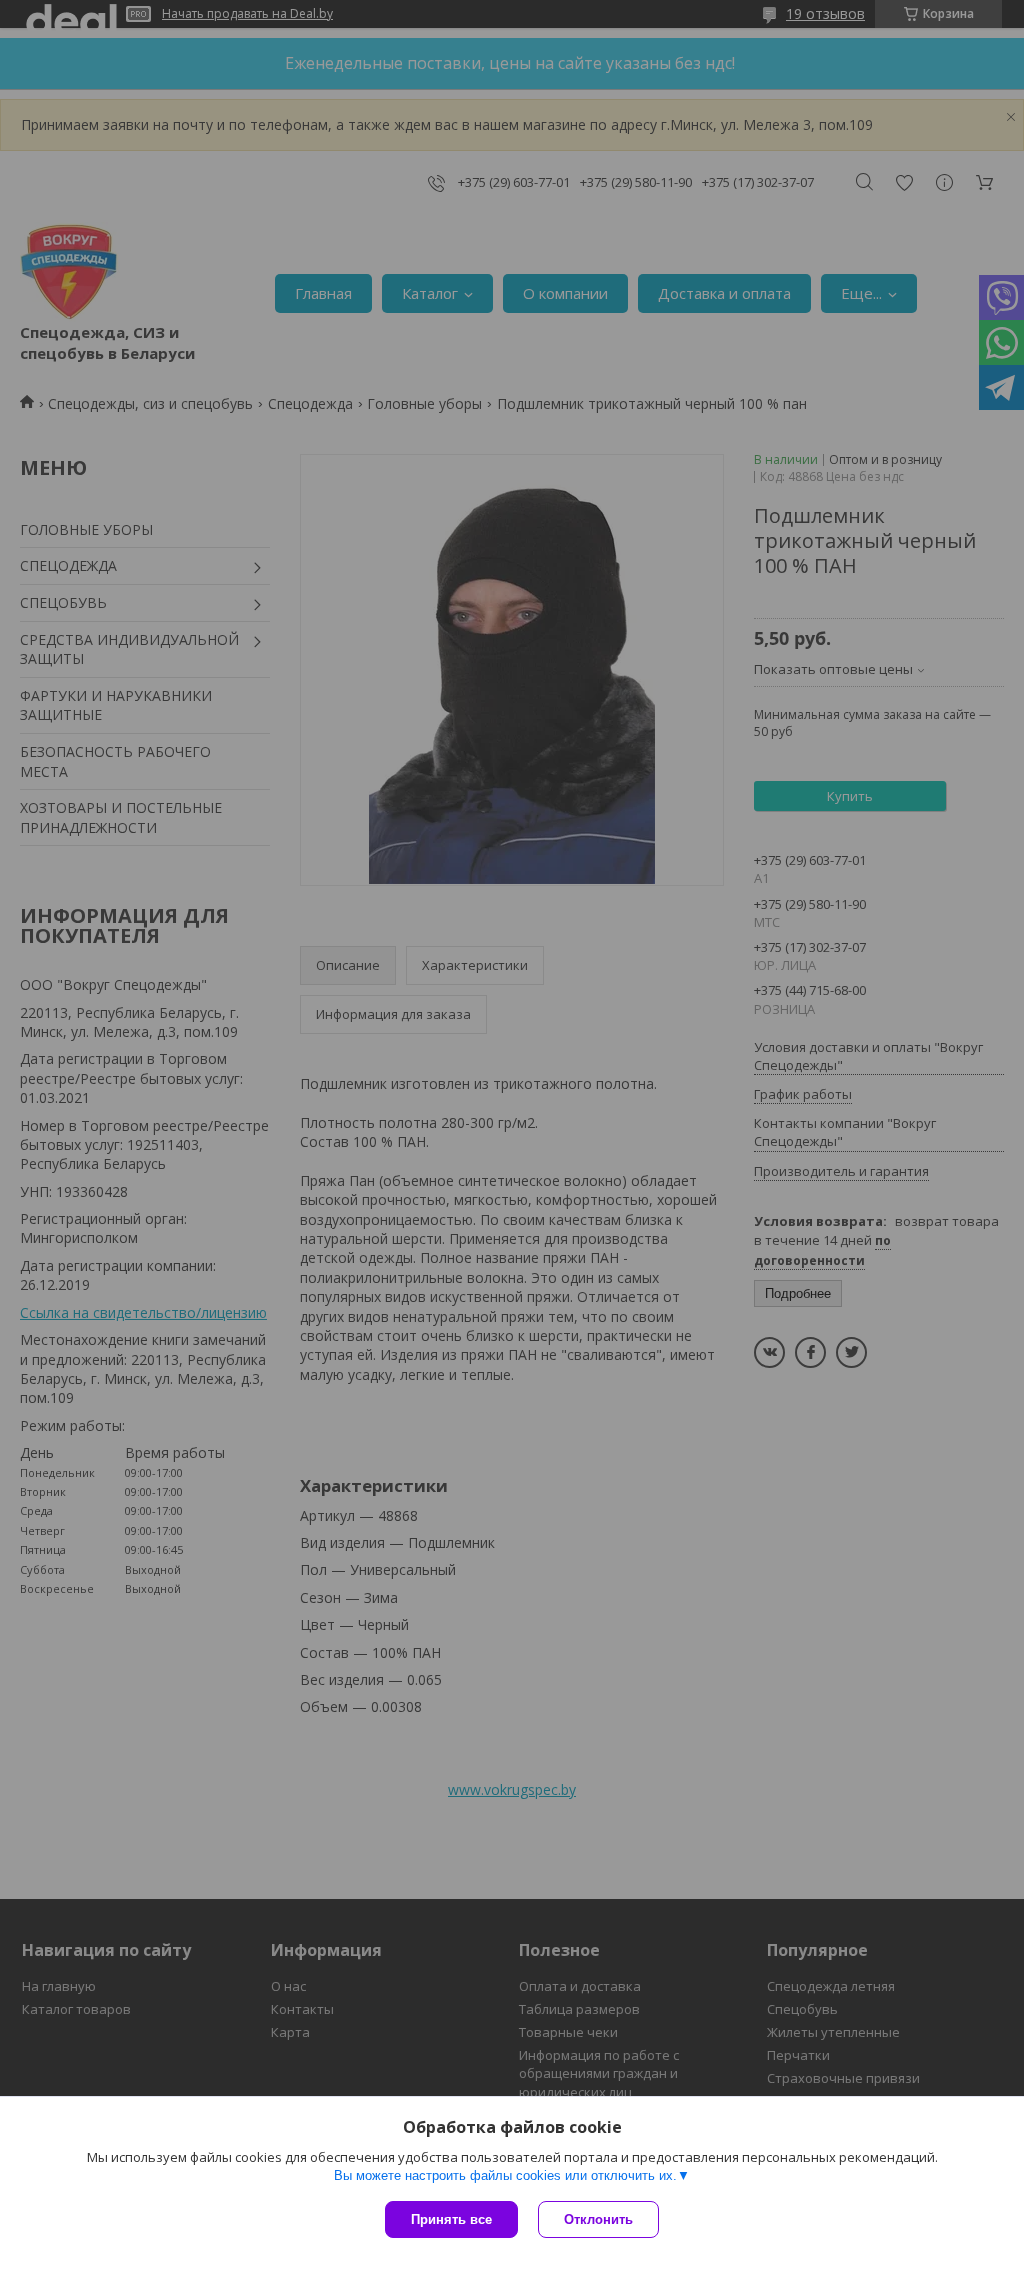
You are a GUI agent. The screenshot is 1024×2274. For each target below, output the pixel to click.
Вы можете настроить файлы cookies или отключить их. (505, 2175)
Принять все (451, 2219)
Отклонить (598, 2219)
